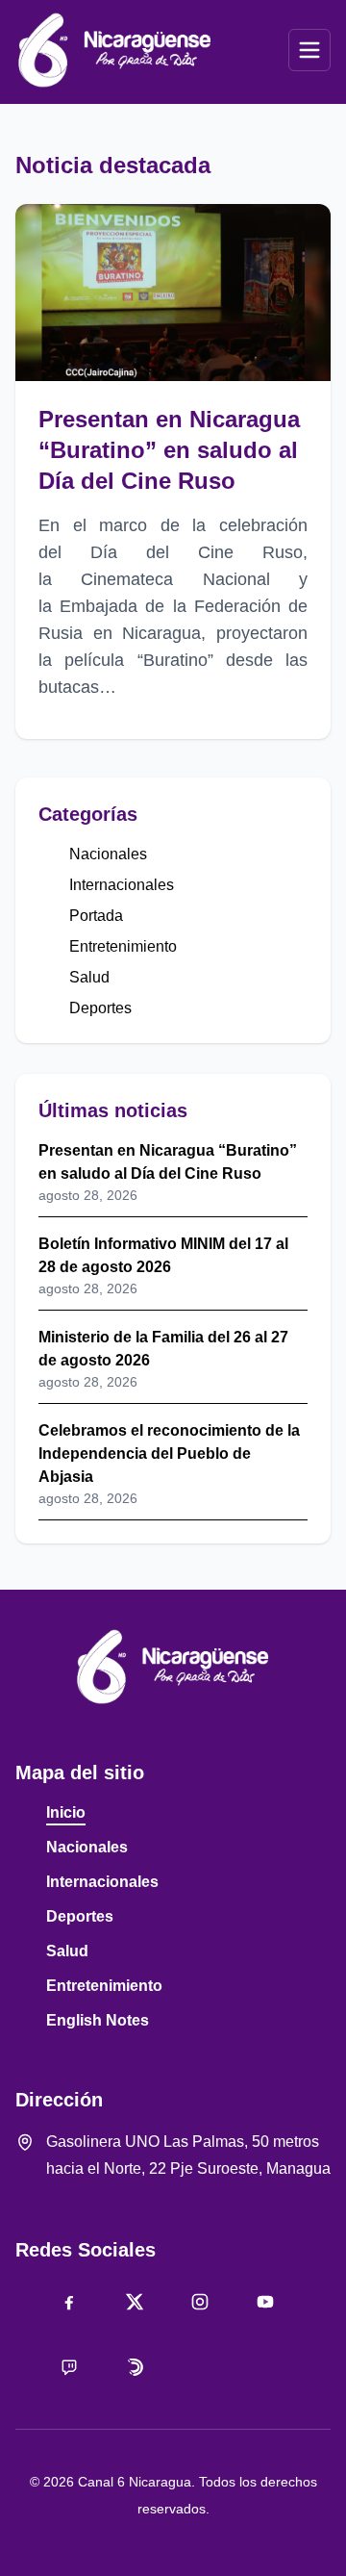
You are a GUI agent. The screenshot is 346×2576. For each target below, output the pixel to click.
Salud (89, 977)
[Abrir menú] (309, 50)
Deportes (100, 1008)
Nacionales (108, 854)
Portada (96, 916)
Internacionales (122, 885)
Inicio (66, 1812)
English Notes (98, 2020)
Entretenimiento (123, 946)
